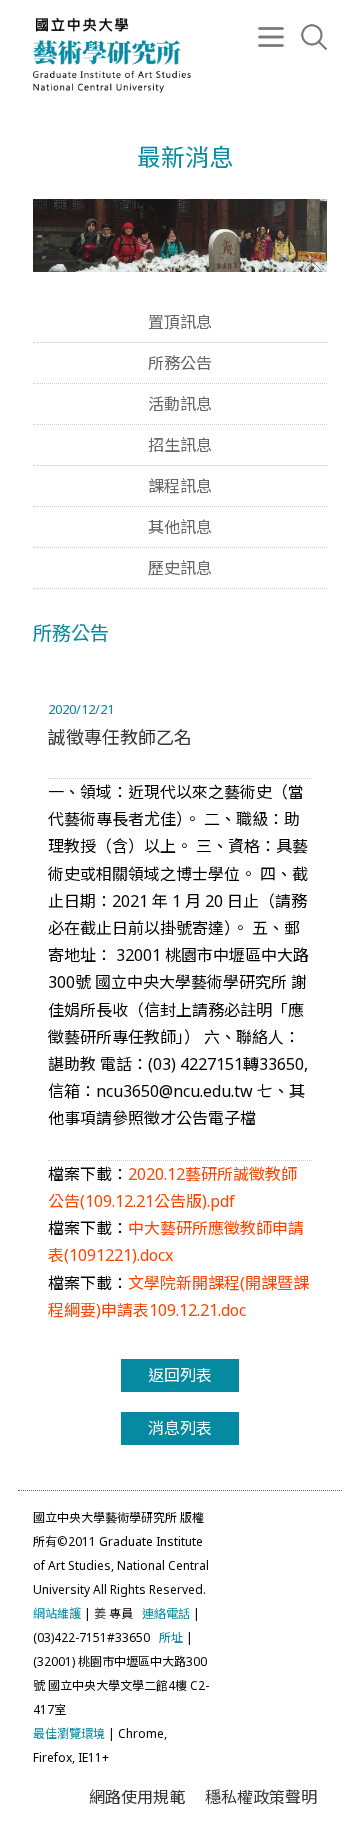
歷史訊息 (180, 568)
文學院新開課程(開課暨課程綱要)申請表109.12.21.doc (178, 1296)
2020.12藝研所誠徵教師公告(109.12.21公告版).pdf (172, 1187)
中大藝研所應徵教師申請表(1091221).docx (176, 1241)
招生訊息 (180, 445)
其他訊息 (180, 527)
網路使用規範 (137, 1797)
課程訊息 (180, 486)
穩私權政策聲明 (261, 1797)
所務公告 (180, 363)
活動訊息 (180, 404)
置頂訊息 (180, 322)
